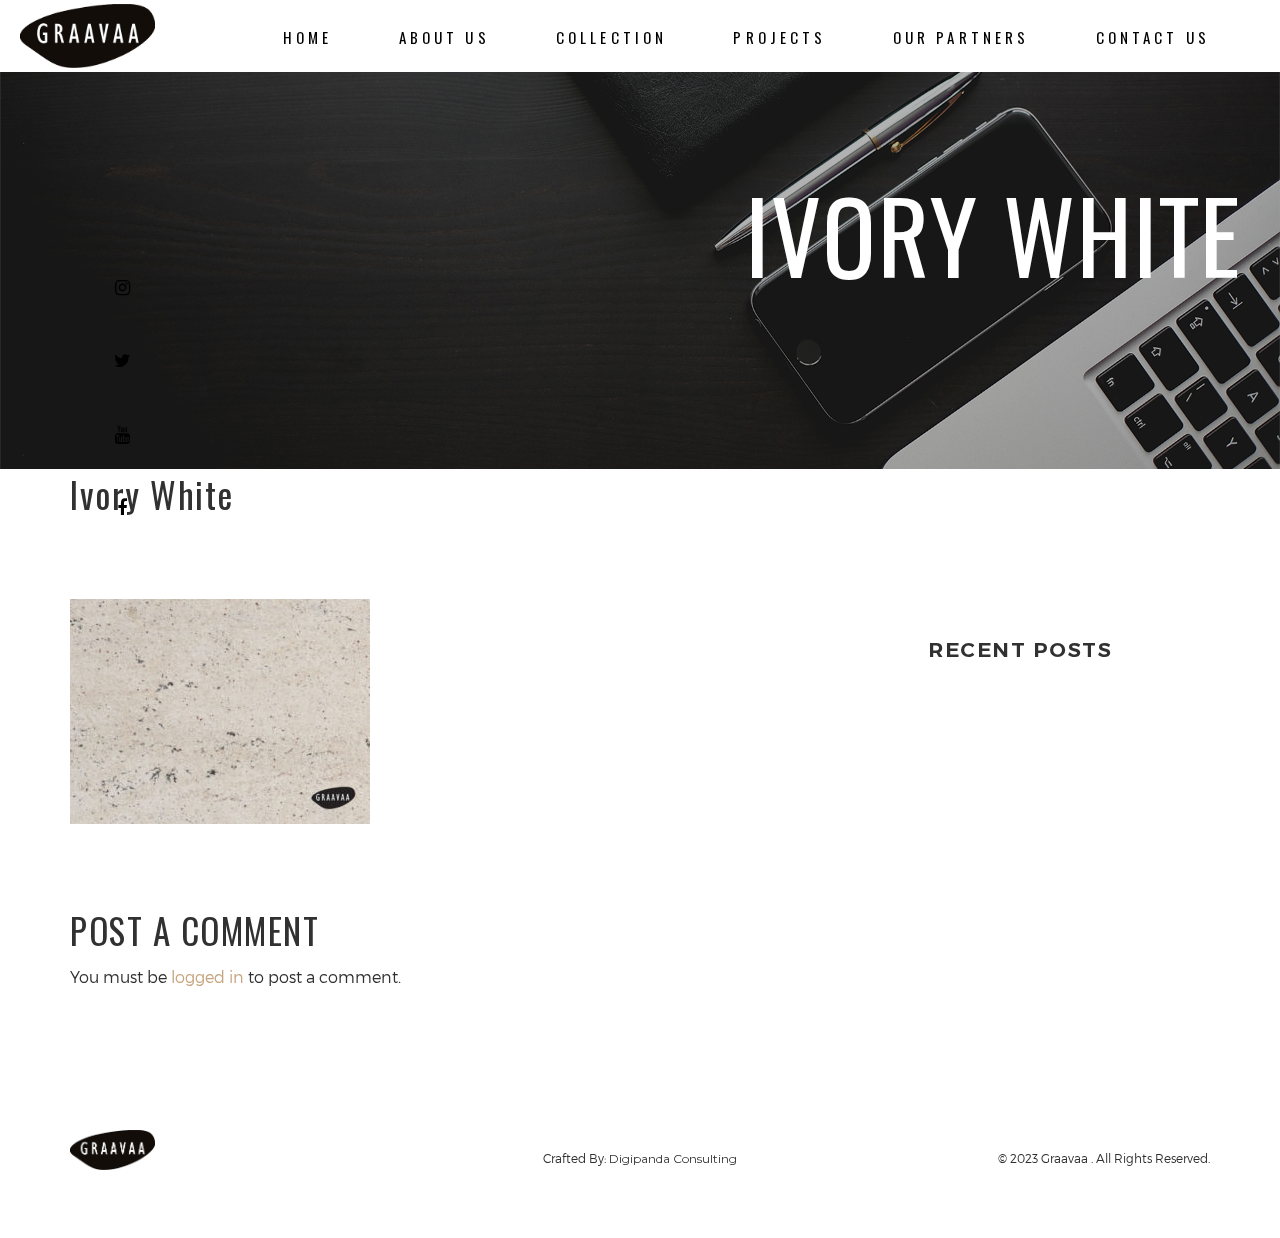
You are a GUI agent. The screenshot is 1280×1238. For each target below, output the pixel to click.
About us (444, 37)
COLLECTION (611, 37)
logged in (207, 976)
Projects (779, 37)
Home (308, 37)
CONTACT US (1153, 37)
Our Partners (961, 37)
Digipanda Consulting (673, 1158)
